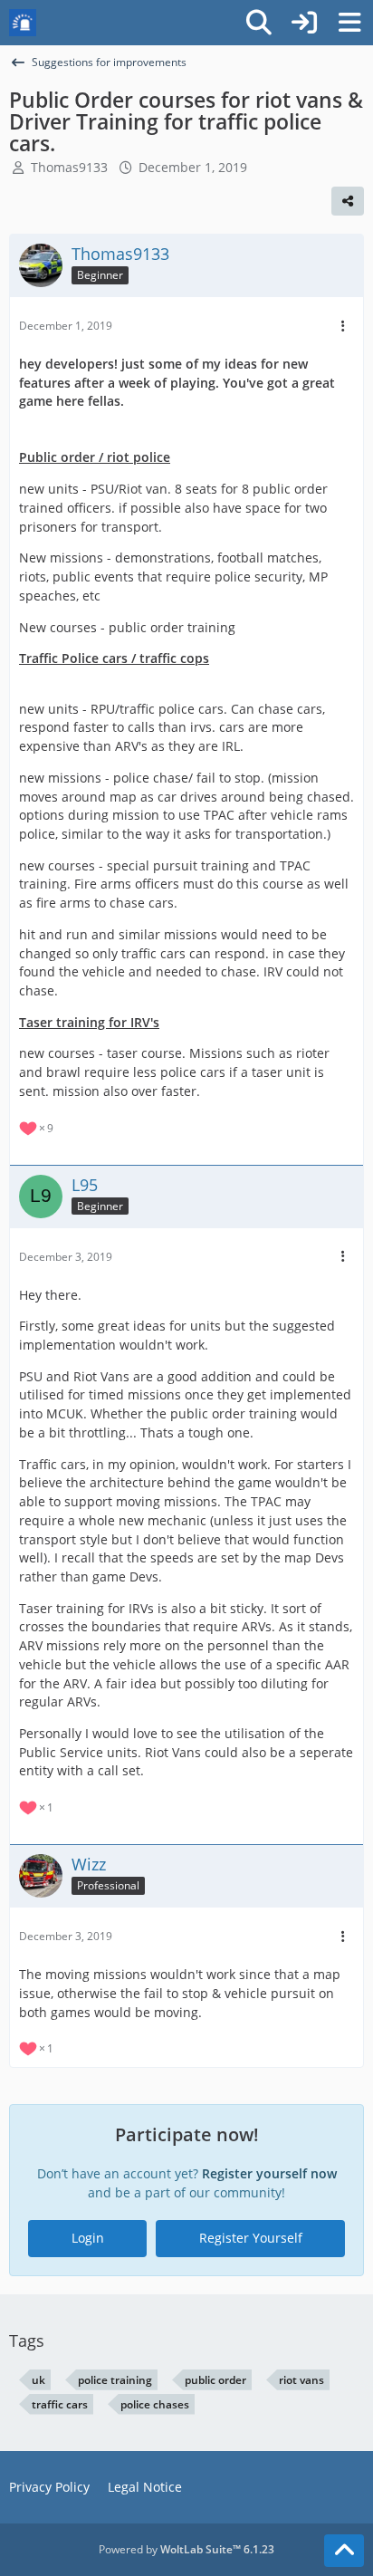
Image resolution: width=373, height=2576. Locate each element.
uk (38, 2380)
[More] (343, 327)
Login (88, 2238)
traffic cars (60, 2404)
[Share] (348, 201)
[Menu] (349, 23)
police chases (155, 2404)
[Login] (304, 23)
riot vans (301, 2380)
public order (215, 2380)
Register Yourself (251, 2238)
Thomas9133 (69, 167)
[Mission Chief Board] (23, 23)
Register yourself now (269, 2173)
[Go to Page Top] (344, 2551)
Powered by (186, 2549)
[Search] (259, 23)
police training (115, 2380)
